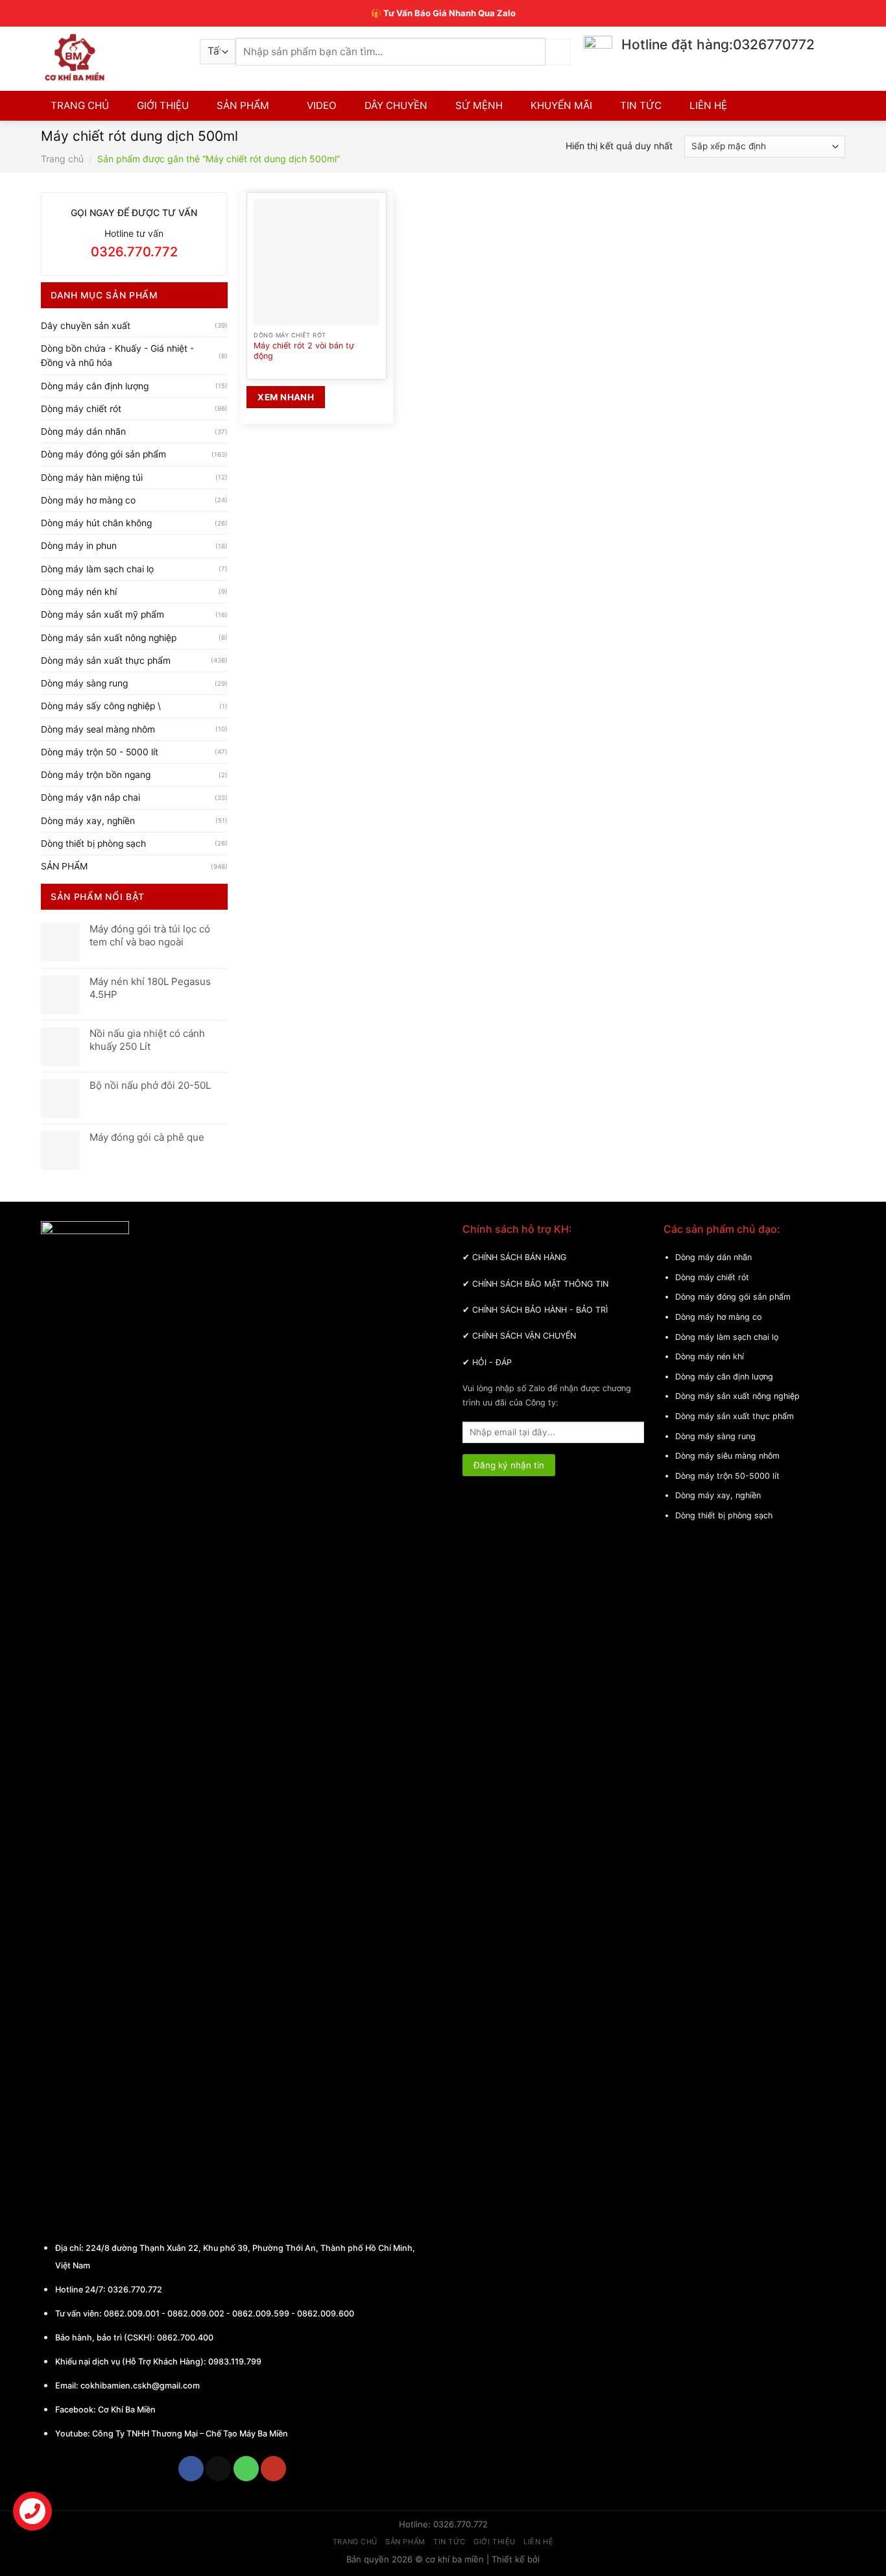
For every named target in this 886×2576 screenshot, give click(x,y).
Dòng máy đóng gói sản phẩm (103, 454)
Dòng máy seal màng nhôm (98, 729)
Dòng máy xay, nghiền (88, 821)
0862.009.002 (196, 2314)
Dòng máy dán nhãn (83, 431)
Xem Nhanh (286, 397)
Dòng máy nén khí (79, 592)
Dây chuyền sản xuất (86, 326)
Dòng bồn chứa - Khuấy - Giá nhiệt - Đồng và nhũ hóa (117, 356)
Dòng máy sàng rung (84, 683)
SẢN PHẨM (243, 105)
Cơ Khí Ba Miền (126, 2410)
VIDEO (322, 105)
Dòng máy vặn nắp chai (90, 797)
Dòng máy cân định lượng (95, 386)
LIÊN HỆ (708, 105)
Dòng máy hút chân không (96, 523)
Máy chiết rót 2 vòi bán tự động (304, 351)
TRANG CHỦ (80, 105)
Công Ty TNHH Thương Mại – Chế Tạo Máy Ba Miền (190, 2434)
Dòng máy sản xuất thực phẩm (106, 661)
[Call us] (246, 2469)
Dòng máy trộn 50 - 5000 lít (100, 752)
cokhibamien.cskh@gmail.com (140, 2386)
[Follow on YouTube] (273, 2469)
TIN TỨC (641, 105)
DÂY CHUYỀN (396, 105)
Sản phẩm (405, 2542)
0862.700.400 (185, 2338)
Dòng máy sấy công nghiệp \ (101, 706)
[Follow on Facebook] (191, 2469)
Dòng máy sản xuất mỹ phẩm (102, 614)
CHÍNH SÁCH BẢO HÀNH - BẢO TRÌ (540, 1310)
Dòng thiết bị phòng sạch (93, 844)
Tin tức (449, 2542)
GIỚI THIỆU (163, 105)
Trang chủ (62, 159)
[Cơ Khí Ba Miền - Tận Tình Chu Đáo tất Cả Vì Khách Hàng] (111, 57)
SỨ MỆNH (479, 105)
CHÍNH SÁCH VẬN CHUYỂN (524, 1336)
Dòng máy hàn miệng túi (92, 478)
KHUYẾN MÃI (561, 105)
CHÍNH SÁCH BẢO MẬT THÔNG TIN (540, 1284)
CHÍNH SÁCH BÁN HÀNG (519, 1257)
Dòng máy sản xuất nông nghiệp (109, 638)
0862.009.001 (132, 2314)
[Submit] (558, 52)
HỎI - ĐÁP (492, 1362)
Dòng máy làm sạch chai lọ (97, 569)
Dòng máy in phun (79, 546)
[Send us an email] (218, 2469)
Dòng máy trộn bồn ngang (96, 775)
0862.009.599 (261, 2314)
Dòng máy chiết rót (81, 409)
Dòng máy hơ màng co (88, 500)
